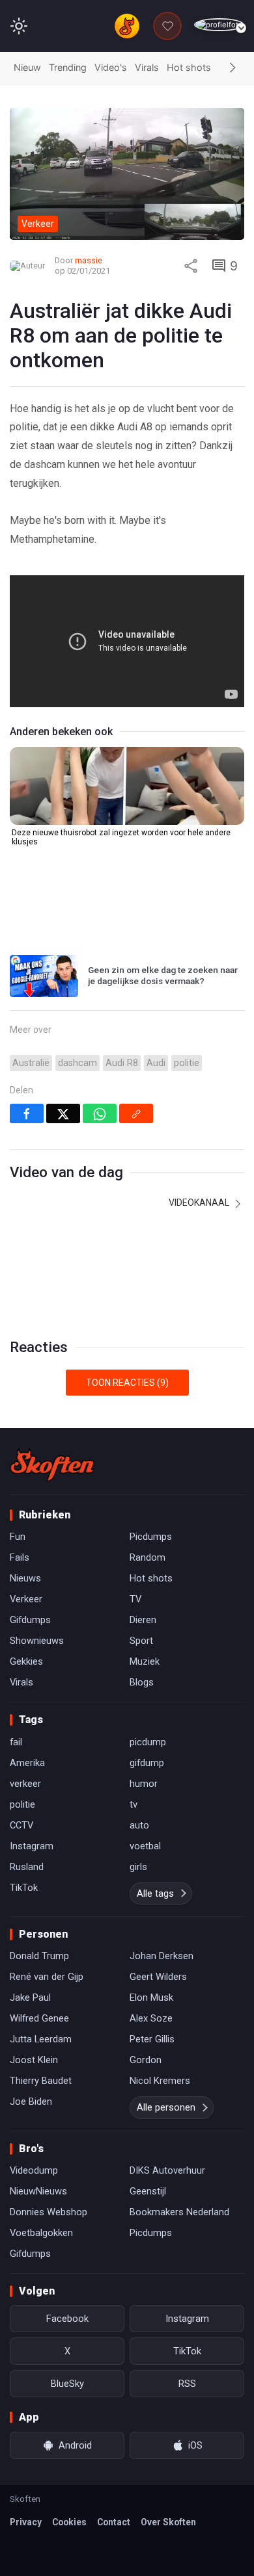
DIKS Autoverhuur (167, 2170)
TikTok (24, 1888)
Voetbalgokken (41, 2233)
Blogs (142, 1682)
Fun (18, 1537)
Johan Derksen (162, 1956)
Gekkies (26, 1661)
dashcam (78, 1063)
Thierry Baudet (41, 2081)
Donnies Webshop (49, 2212)
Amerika (27, 1763)
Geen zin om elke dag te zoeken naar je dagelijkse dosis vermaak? (163, 976)
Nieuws (25, 1578)
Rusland (27, 1867)
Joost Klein (34, 2060)
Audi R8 (122, 1063)
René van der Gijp (47, 1977)
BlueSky (67, 2384)
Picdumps (151, 1537)
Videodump (34, 2170)
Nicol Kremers (160, 2081)
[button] (233, 68)
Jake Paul (30, 1997)
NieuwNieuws (38, 2191)
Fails (20, 1557)
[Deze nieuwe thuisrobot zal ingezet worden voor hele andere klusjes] (127, 786)
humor (144, 1784)
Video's (111, 67)
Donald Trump (39, 1956)
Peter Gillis (152, 2039)
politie (187, 1063)
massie (89, 260)
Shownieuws (37, 1641)
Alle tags (155, 1893)
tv (134, 1804)
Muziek (145, 1661)
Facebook (67, 2319)
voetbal (145, 1846)
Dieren (143, 1620)
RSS (187, 2384)
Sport (141, 1641)
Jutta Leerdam (41, 2039)
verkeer (25, 1784)
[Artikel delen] (191, 266)
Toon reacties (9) (127, 1383)
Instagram (32, 1846)
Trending (68, 67)
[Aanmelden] (219, 25)
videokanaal (200, 1203)
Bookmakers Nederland (179, 2212)
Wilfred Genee (39, 2018)
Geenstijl (148, 2191)
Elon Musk (151, 1997)
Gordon (146, 2060)
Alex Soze (151, 2018)
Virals (147, 67)
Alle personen (166, 2107)
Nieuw (27, 67)
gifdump (147, 1763)
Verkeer (26, 1599)
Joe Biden (31, 2101)
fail (16, 1742)
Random (148, 1557)
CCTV (21, 1825)
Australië (31, 1063)
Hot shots (189, 67)
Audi (156, 1063)
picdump (148, 1742)
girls (138, 1867)
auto (139, 1825)
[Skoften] (52, 1464)
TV (135, 1599)
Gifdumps (30, 1620)
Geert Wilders (158, 1977)
